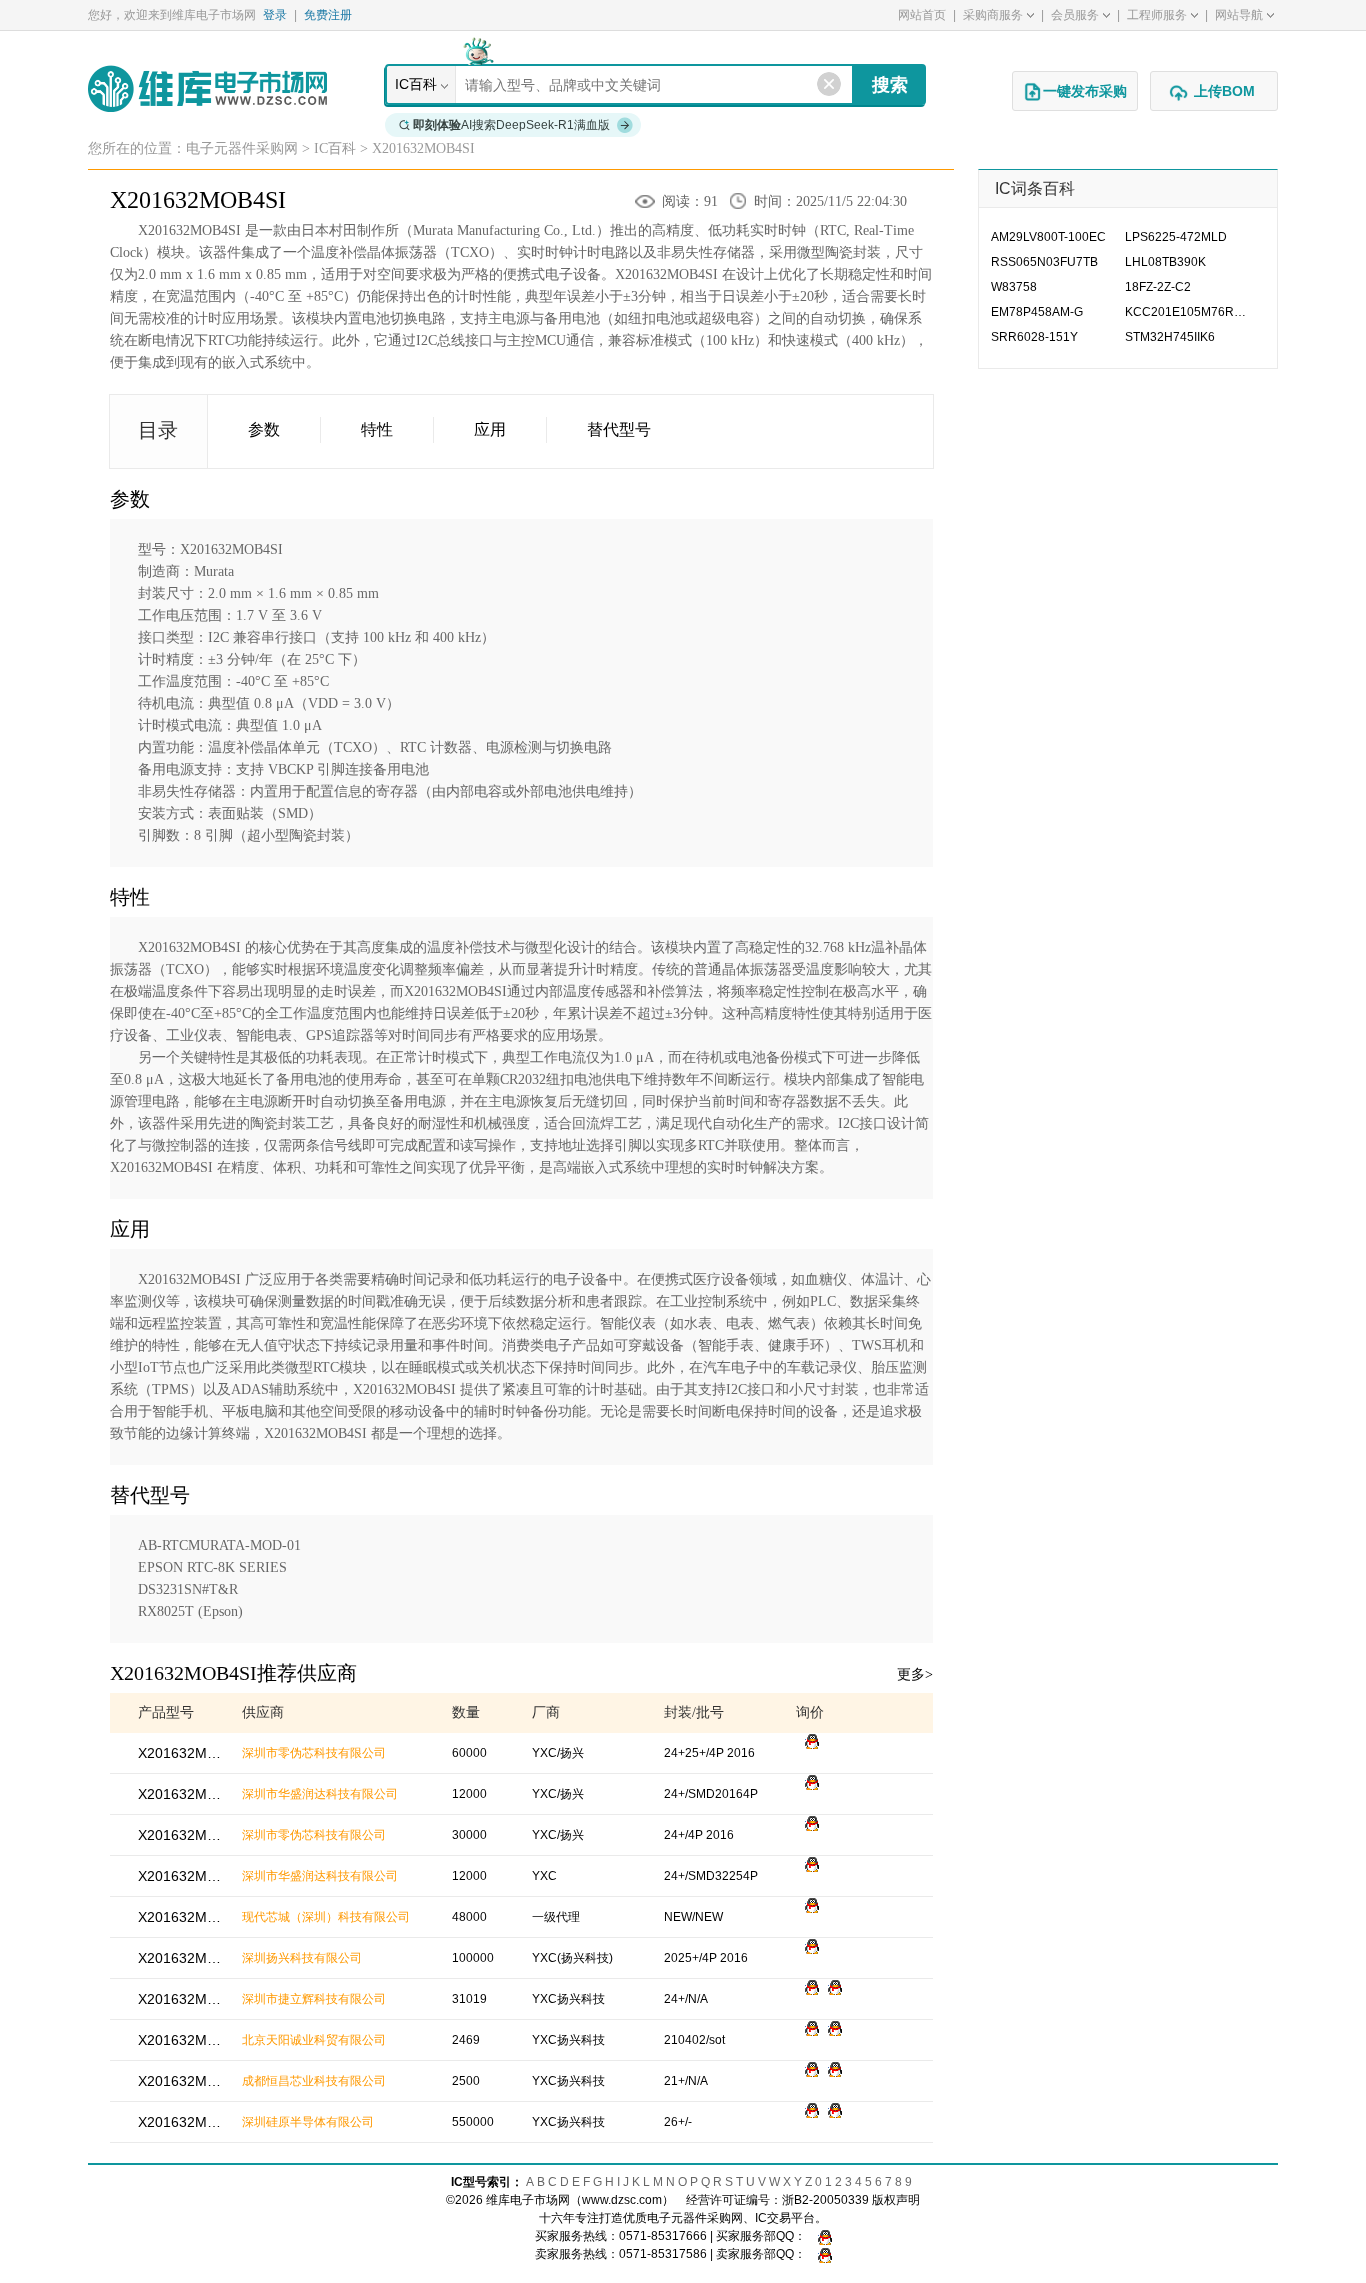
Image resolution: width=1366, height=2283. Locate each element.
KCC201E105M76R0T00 (1192, 312)
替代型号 (619, 429)
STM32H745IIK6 (1170, 337)
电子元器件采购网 (242, 148)
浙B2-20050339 (825, 2200)
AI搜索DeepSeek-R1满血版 (511, 125)
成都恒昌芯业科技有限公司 (314, 2081)
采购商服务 (993, 15)
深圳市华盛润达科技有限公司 (320, 1794)
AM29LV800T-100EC (1048, 237)
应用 (490, 429)
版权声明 (896, 2200)
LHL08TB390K (1165, 262)
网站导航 (1239, 15)
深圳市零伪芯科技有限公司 (314, 1753)
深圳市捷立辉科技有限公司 (314, 1999)
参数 (264, 429)
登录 (275, 15)
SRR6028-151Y (1034, 337)
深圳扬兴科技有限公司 (302, 1958)
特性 (377, 429)
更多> (915, 1674)
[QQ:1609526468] (820, 2236)
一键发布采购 (1085, 91)
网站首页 (922, 15)
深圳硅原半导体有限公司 (308, 2122)
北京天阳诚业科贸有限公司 (314, 2040)
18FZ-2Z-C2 (1158, 287)
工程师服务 (1157, 15)
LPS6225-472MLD (1176, 237)
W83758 (1014, 287)
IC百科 (416, 84)
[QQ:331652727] (820, 2254)
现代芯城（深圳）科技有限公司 (326, 1917)
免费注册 (328, 15)
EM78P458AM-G (1037, 312)
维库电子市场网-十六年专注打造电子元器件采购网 (207, 88)
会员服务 (1075, 15)
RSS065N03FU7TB (1044, 262)
